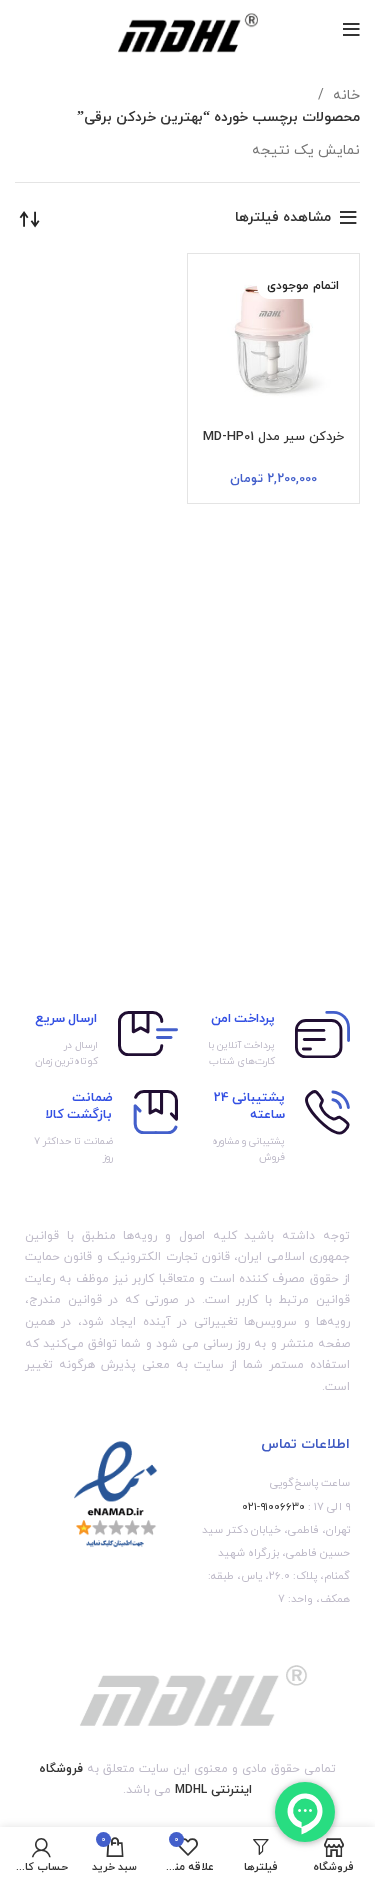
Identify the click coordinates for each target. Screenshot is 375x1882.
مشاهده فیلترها (283, 217)
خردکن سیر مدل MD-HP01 (273, 437)
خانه (344, 95)
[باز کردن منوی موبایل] (351, 30)
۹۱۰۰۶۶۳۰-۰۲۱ (273, 1507)
